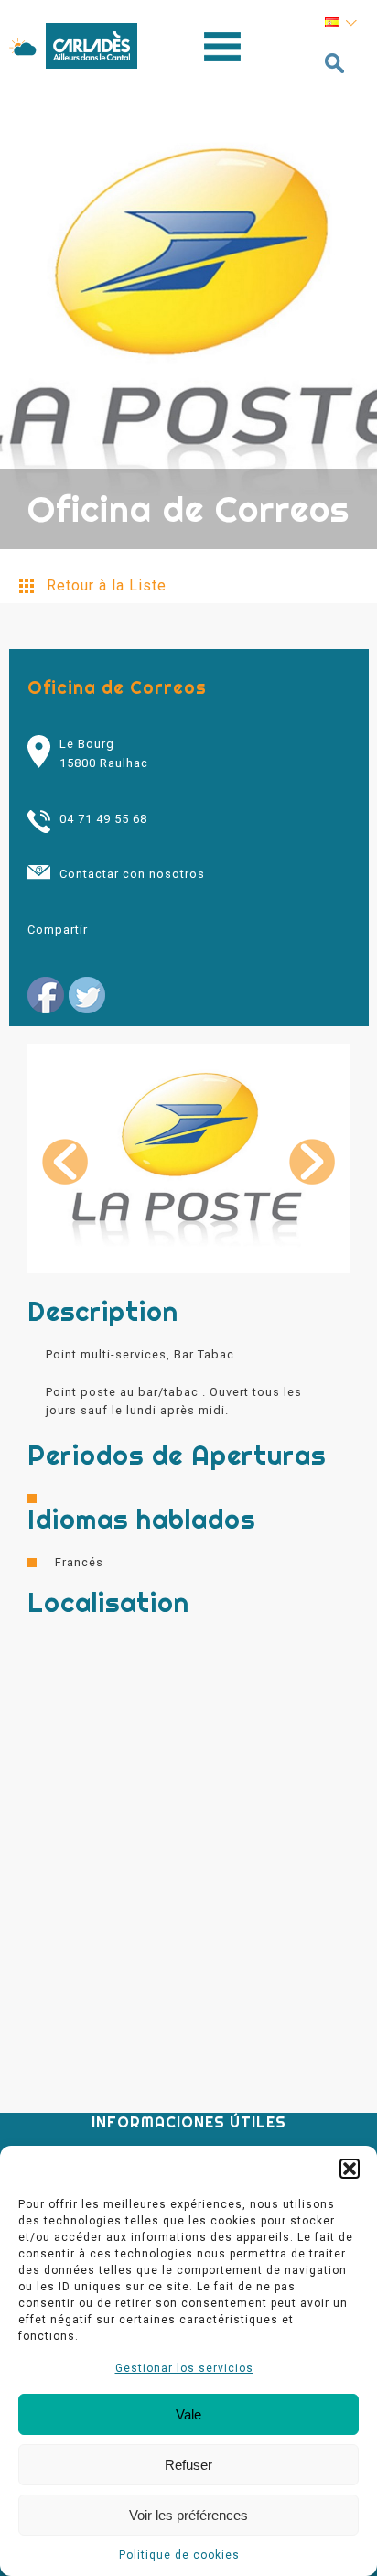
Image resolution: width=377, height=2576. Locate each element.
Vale (188, 2414)
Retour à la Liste (107, 585)
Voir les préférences (188, 2515)
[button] (350, 2169)
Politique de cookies (179, 2555)
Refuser (188, 2465)
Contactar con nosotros (132, 874)
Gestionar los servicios (184, 2368)
